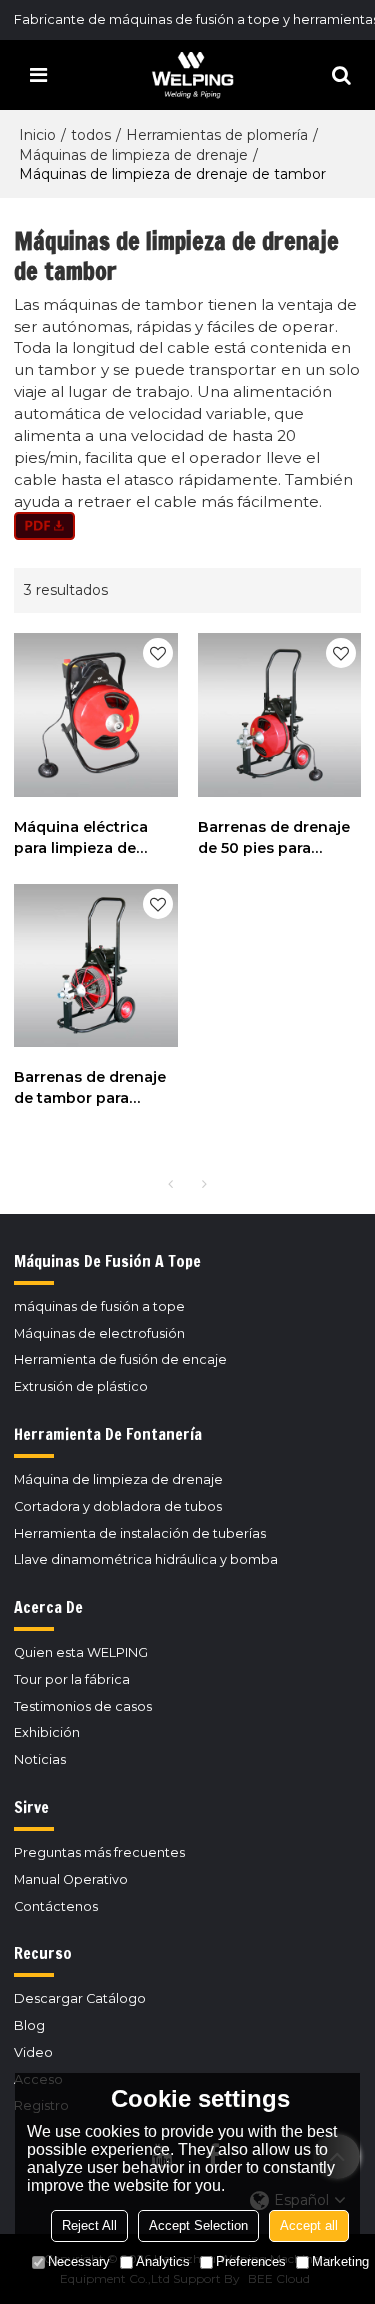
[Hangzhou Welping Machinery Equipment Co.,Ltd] (193, 75)
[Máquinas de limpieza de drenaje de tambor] (188, 526)
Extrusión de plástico (81, 1386)
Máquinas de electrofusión (99, 1333)
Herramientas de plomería (217, 135)
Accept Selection (198, 2225)
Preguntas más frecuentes (99, 1852)
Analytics (163, 2261)
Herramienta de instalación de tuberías (140, 1533)
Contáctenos (56, 1906)
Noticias (40, 1759)
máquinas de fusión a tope (99, 1306)
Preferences (251, 2261)
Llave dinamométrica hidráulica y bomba (146, 1559)
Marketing (340, 2261)
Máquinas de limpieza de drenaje (133, 155)
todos (91, 135)
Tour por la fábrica (72, 1679)
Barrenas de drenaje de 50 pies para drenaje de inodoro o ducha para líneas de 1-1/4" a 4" (277, 838)
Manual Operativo (71, 1879)
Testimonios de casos (83, 1706)
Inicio (37, 135)
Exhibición (47, 1732)
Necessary (79, 2261)
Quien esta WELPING (81, 1652)
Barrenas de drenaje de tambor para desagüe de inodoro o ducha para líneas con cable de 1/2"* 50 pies (91, 1088)
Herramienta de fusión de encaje (120, 1359)
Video (33, 2052)
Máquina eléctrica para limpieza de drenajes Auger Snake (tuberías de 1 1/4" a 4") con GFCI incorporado (89, 838)
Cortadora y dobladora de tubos (118, 1506)
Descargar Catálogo (80, 1998)
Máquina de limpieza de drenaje (118, 1479)
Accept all (309, 2225)
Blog (29, 2025)
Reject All (89, 2225)
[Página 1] (171, 1184)
